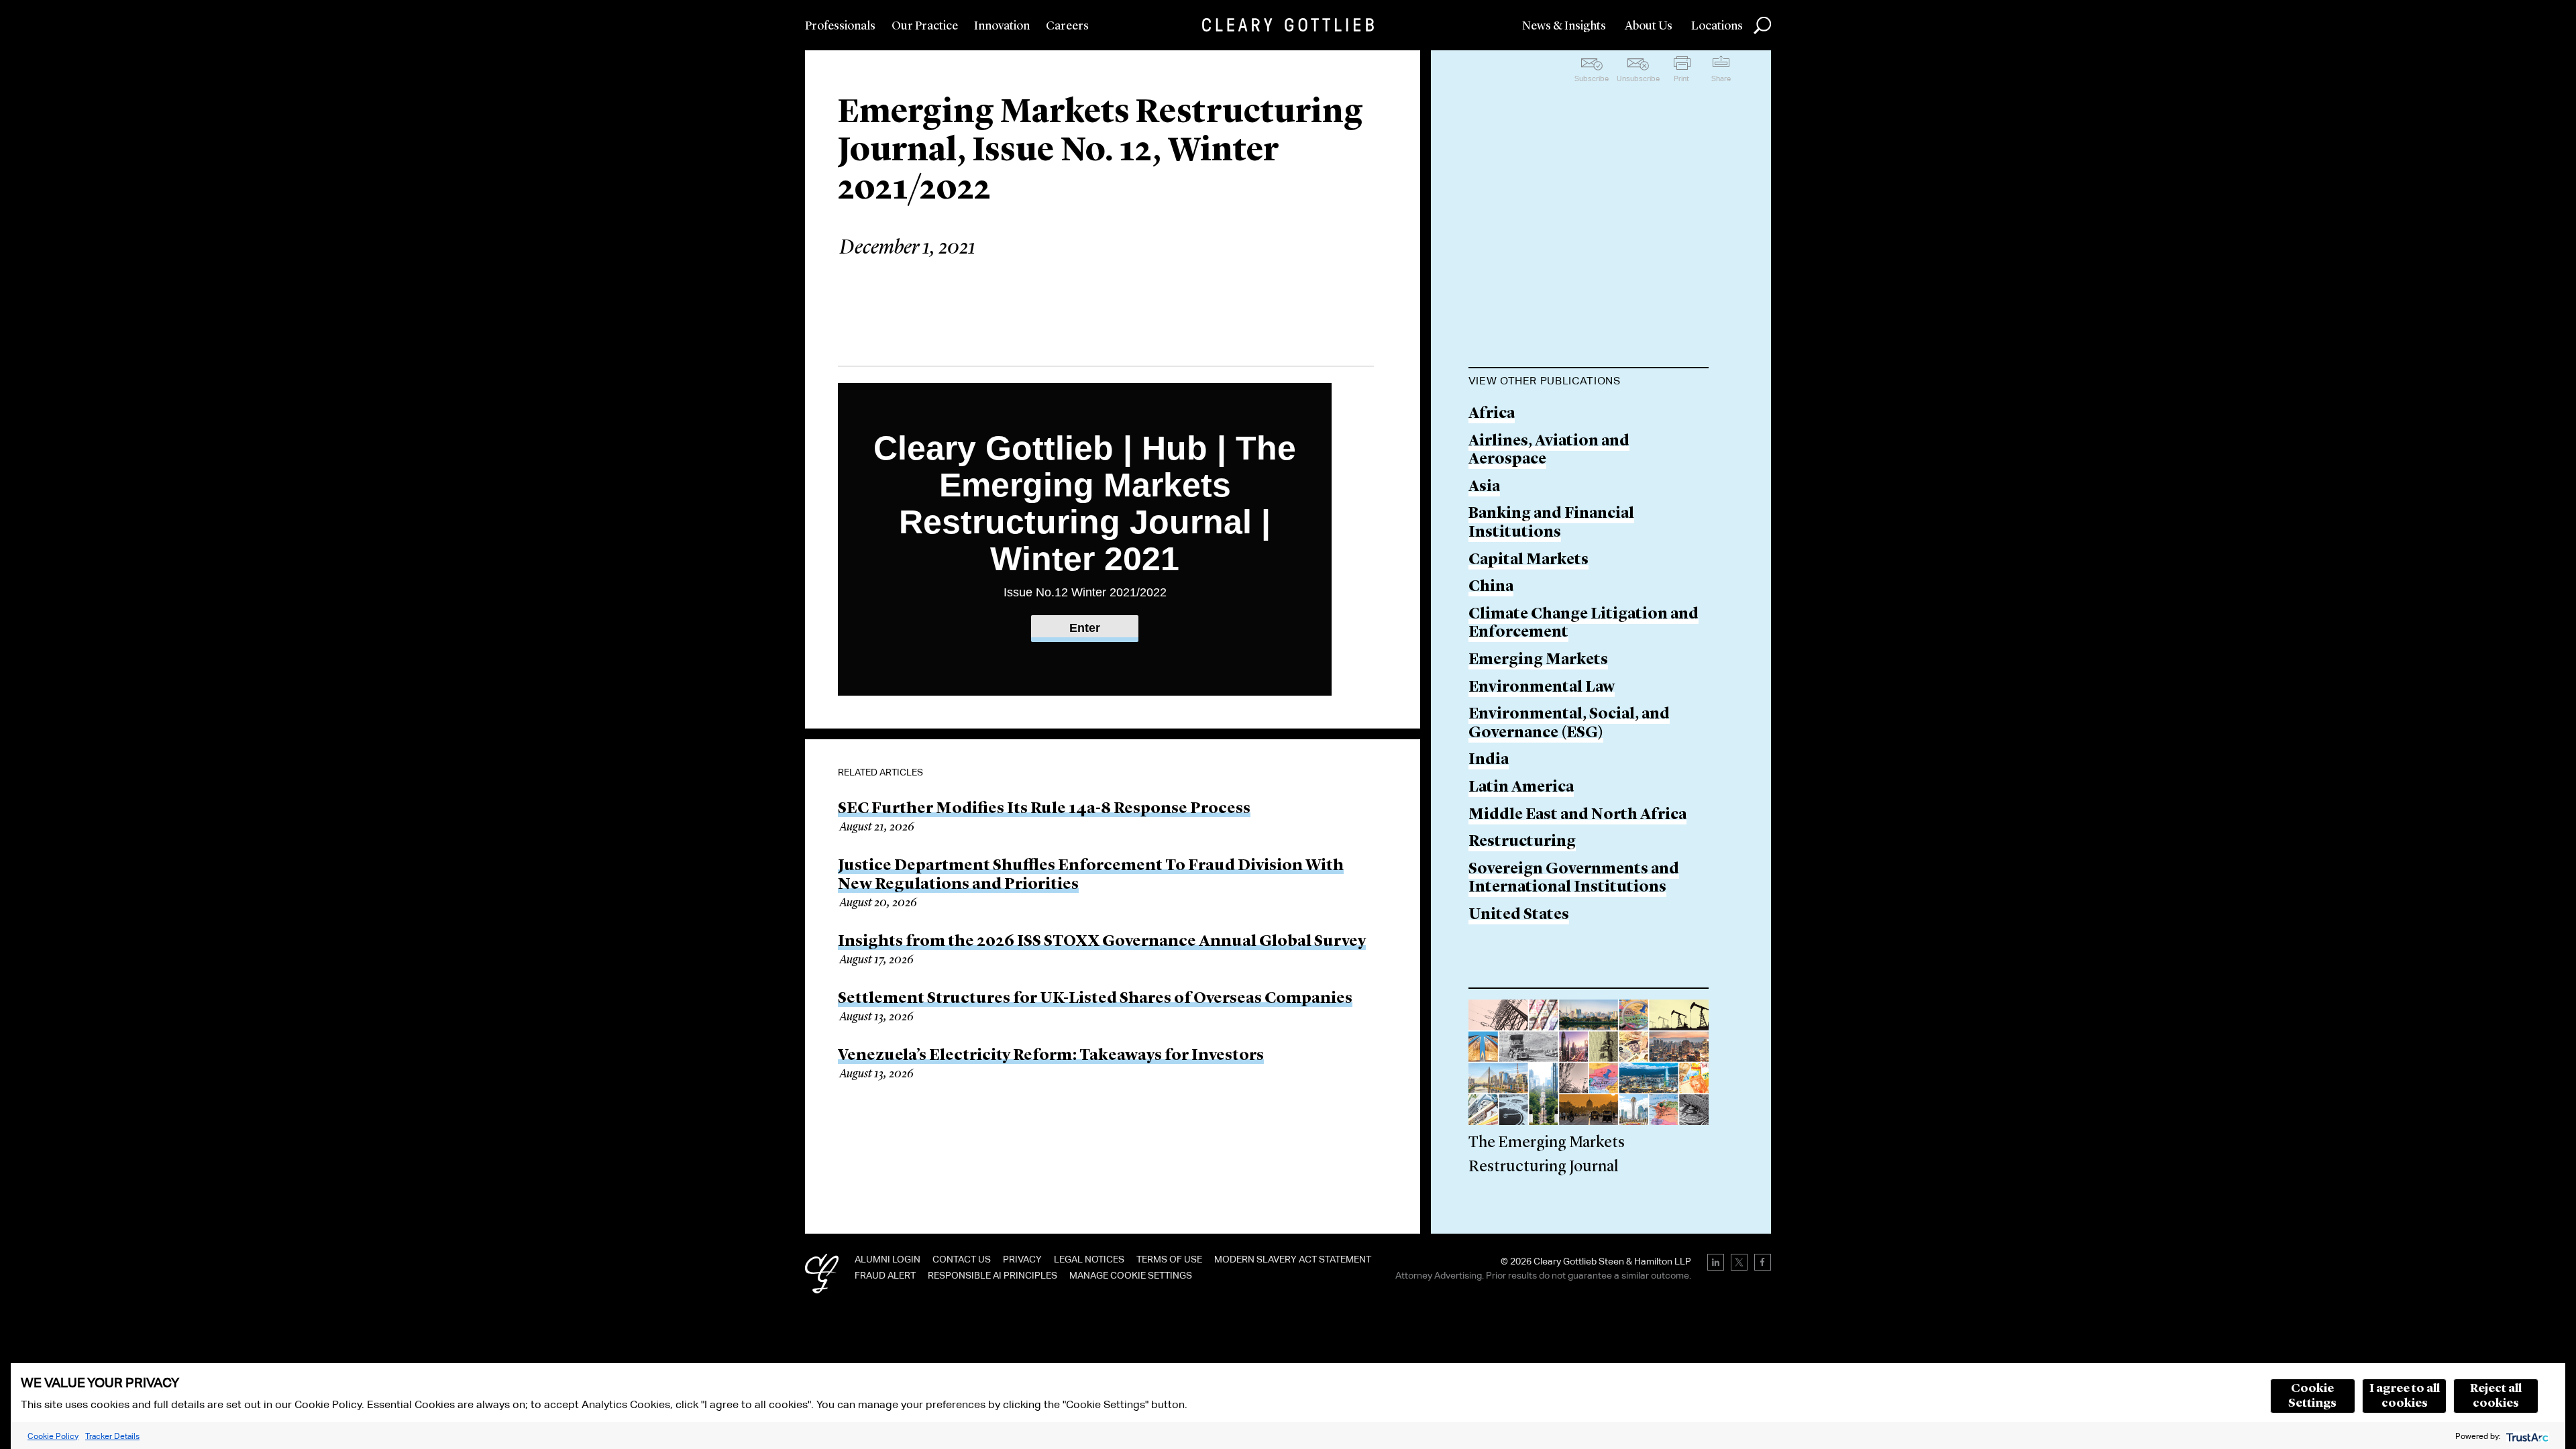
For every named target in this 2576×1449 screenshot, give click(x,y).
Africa (1492, 414)
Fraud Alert (885, 1275)
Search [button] (1762, 25)
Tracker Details (112, 1436)
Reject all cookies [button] (2496, 1396)
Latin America (1521, 788)
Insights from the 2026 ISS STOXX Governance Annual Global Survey (1102, 942)
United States (1519, 915)
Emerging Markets (1538, 660)
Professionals (840, 26)
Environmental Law (1542, 688)
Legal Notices (1089, 1259)
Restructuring (1522, 842)
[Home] (1288, 25)
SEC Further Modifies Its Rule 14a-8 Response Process (1044, 809)
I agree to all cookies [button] (2405, 1396)
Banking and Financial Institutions (1551, 524)
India (1489, 760)
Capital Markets (1528, 560)
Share (1721, 78)
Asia (1484, 487)
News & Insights (1564, 26)
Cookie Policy (53, 1436)
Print (1681, 78)
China (1491, 587)
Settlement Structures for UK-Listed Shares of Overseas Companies (1095, 999)
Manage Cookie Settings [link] (1131, 1275)
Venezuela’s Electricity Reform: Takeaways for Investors (1051, 1056)
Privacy (1022, 1259)
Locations (1717, 26)
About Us (1649, 26)
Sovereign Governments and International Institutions (1574, 879)
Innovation (1002, 26)
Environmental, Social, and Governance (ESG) (1569, 724)
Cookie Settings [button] (2312, 1396)
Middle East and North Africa (1577, 815)
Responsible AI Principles (992, 1275)
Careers (1067, 26)
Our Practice (925, 26)
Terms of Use (1169, 1259)
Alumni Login (888, 1259)
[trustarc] (2526, 1436)
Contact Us (962, 1259)
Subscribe (1592, 78)
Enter (1085, 628)
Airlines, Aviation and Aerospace (1549, 451)
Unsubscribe (1638, 78)
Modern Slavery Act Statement (1293, 1259)
